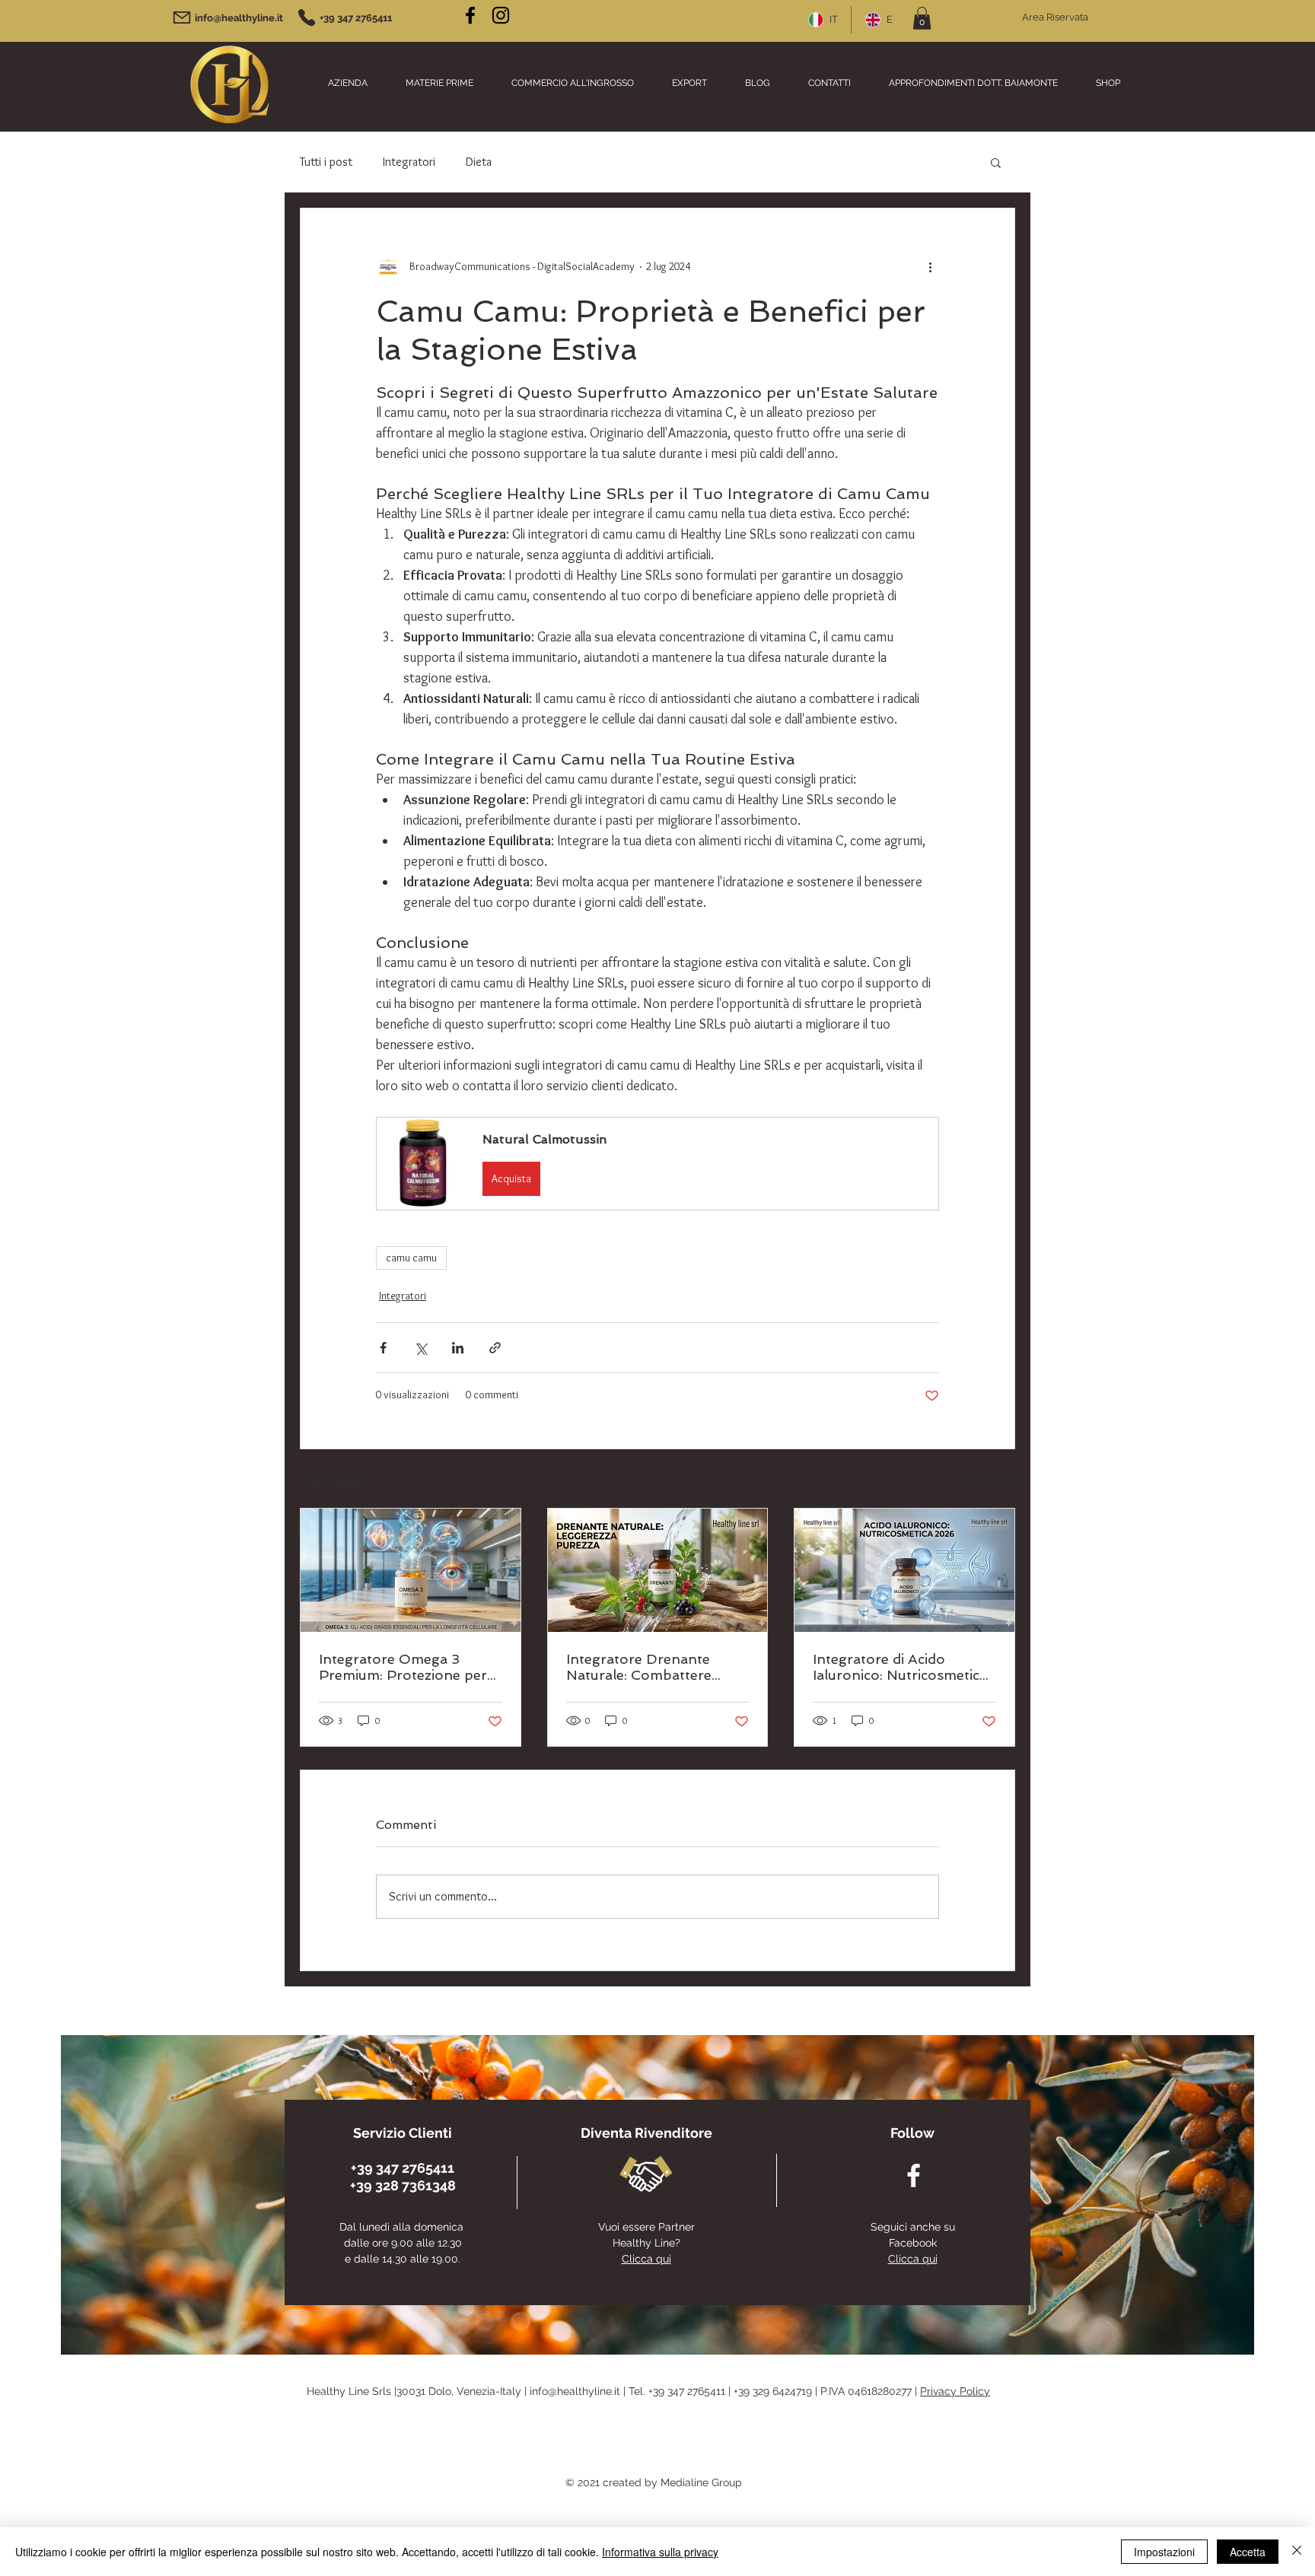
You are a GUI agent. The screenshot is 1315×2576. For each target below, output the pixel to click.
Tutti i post (326, 162)
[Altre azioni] (930, 266)
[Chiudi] (1297, 2552)
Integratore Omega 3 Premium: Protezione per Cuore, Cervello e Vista (403, 1667)
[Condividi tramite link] (495, 1348)
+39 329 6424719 (773, 2391)
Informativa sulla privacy (660, 2552)
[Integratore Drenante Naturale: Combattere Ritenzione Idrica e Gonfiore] (658, 1570)
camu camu (411, 1258)
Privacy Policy (955, 2391)
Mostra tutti (988, 1480)
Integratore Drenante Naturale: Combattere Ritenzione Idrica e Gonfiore (639, 1667)
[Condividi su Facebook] (383, 1348)
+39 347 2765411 (687, 2391)
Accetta (1248, 2552)
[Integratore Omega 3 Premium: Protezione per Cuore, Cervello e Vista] (411, 1570)
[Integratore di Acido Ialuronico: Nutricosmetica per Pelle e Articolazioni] (904, 1570)
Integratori (409, 162)
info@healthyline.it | (579, 2391)
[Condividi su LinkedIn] (458, 1348)
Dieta (479, 162)
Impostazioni (1164, 2552)
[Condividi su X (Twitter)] (420, 1348)
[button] (922, 18)
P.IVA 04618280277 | (870, 2391)
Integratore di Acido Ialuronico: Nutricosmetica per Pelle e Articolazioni (900, 1667)
